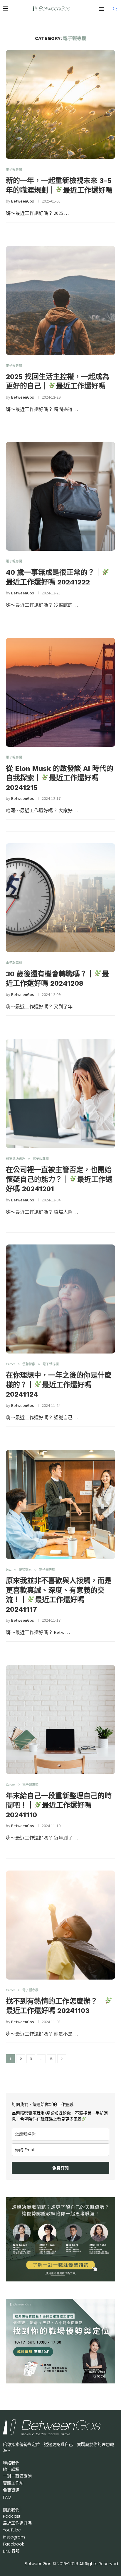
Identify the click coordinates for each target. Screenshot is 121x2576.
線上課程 (11, 2469)
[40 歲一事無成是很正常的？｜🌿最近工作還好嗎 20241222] (60, 496)
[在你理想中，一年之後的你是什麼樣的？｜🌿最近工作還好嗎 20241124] (60, 1299)
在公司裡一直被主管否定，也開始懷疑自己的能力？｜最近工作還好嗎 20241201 (59, 1179)
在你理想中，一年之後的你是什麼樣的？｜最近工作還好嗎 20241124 (59, 1385)
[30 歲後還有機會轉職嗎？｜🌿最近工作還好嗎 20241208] (60, 898)
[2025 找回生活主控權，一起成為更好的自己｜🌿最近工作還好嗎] (60, 300)
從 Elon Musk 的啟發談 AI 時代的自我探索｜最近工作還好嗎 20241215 (60, 778)
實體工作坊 (13, 2483)
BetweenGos (23, 201)
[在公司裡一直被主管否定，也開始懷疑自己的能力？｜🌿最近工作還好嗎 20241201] (60, 1094)
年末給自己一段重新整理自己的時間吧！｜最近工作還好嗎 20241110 (59, 1805)
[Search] (115, 9)
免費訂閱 (60, 2168)
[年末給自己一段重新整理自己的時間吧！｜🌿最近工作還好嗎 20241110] (60, 1720)
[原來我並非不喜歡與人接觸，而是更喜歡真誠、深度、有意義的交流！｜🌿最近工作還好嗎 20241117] (60, 1504)
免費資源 (11, 2490)
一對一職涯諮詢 (17, 2476)
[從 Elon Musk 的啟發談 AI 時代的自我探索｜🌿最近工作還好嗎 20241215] (60, 692)
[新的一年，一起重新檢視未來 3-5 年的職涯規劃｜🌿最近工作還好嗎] (60, 104)
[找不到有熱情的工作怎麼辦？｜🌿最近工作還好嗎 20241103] (60, 1925)
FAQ (7, 2497)
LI (11, 2551)
